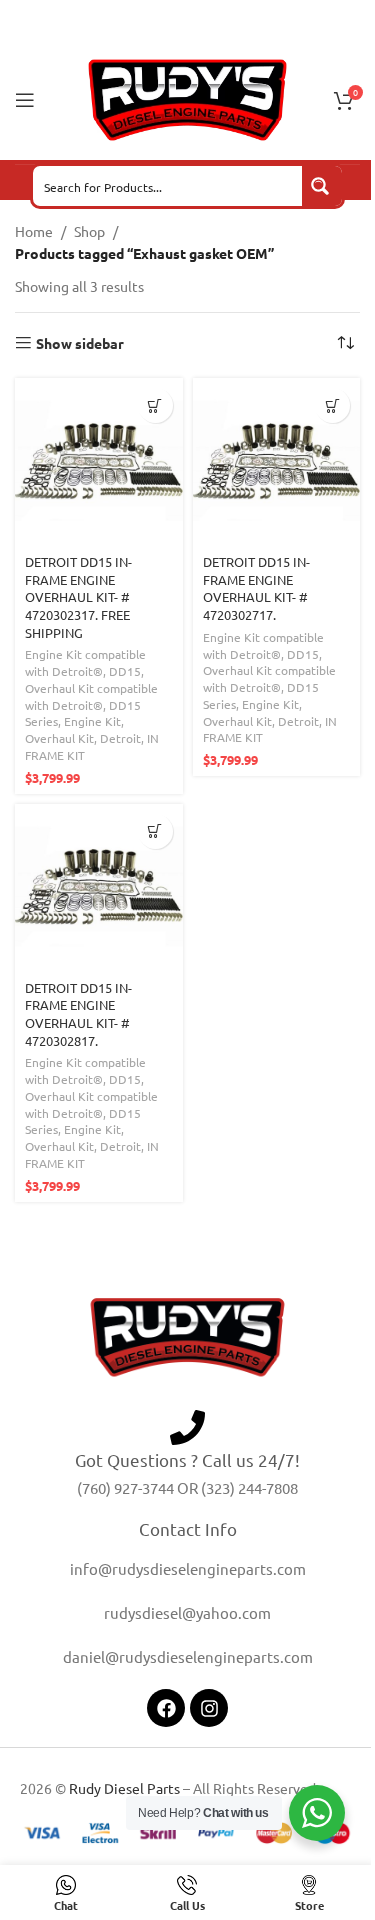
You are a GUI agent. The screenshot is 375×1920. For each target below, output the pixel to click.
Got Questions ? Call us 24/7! (187, 1459)
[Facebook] (166, 1708)
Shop (89, 231)
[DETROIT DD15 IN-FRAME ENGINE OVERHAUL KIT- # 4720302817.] (99, 888)
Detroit (120, 738)
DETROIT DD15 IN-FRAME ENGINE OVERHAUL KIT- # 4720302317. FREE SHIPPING (78, 597)
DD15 (125, 671)
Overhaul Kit (59, 738)
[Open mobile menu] (25, 100)
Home (34, 231)
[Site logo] (188, 98)
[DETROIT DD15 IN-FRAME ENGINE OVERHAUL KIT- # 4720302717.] (277, 462)
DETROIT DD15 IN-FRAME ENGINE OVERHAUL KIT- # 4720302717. (256, 588)
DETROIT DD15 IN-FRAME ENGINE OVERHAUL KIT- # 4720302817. (78, 1014)
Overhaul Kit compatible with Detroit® (91, 696)
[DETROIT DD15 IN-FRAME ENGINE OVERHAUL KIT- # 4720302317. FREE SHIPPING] (99, 462)
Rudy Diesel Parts (124, 1788)
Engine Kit (92, 721)
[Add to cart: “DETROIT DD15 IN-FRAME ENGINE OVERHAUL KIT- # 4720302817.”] (155, 831)
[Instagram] (209, 1708)
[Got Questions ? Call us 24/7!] (187, 1427)
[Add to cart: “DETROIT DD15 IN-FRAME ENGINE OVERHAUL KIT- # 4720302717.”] (332, 405)
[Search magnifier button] (322, 186)
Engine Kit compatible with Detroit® (85, 662)
